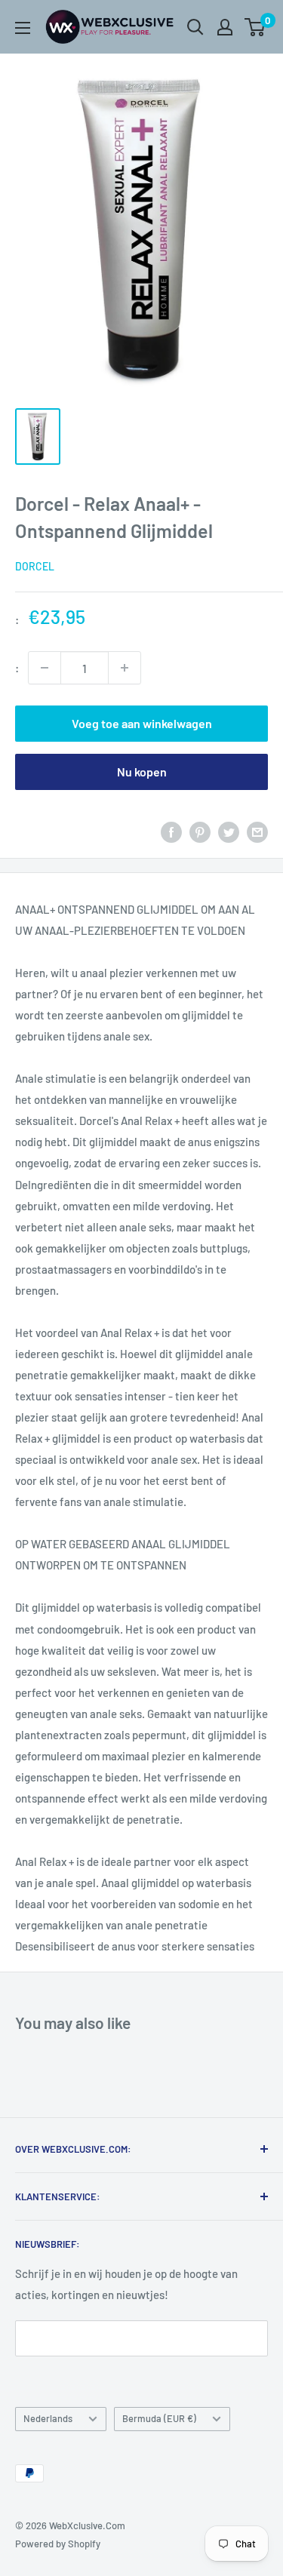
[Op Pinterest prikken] (200, 832)
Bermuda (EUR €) (159, 2418)
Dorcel (35, 566)
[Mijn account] (225, 27)
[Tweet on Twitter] (229, 832)
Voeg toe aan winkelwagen (142, 723)
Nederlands (48, 2418)
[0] (255, 27)
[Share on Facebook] (171, 832)
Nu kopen (142, 772)
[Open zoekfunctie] (195, 27)
